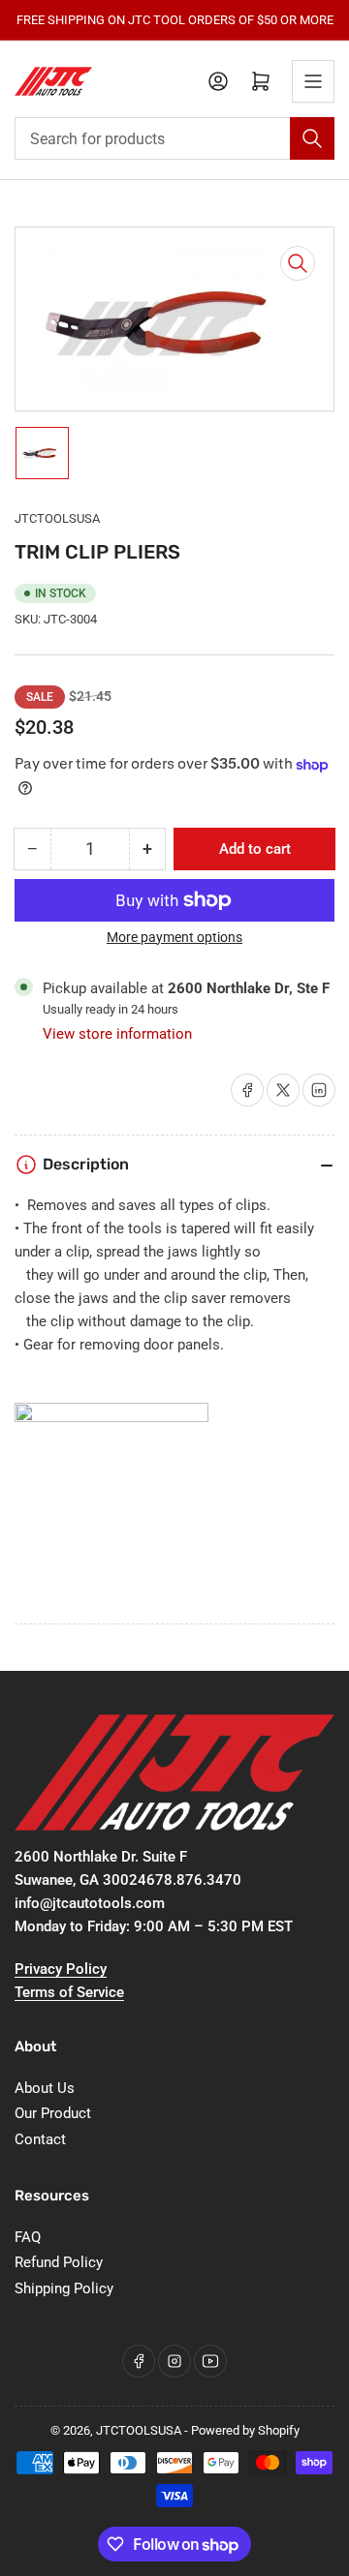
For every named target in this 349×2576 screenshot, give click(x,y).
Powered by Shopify (245, 2430)
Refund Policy (59, 2262)
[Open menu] (313, 81)
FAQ (28, 2237)
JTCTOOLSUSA (57, 518)
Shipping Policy (64, 2288)
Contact (40, 2139)
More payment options (174, 937)
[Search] (312, 138)
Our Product (53, 2113)
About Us (45, 2088)
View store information (117, 1034)
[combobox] (174, 138)
